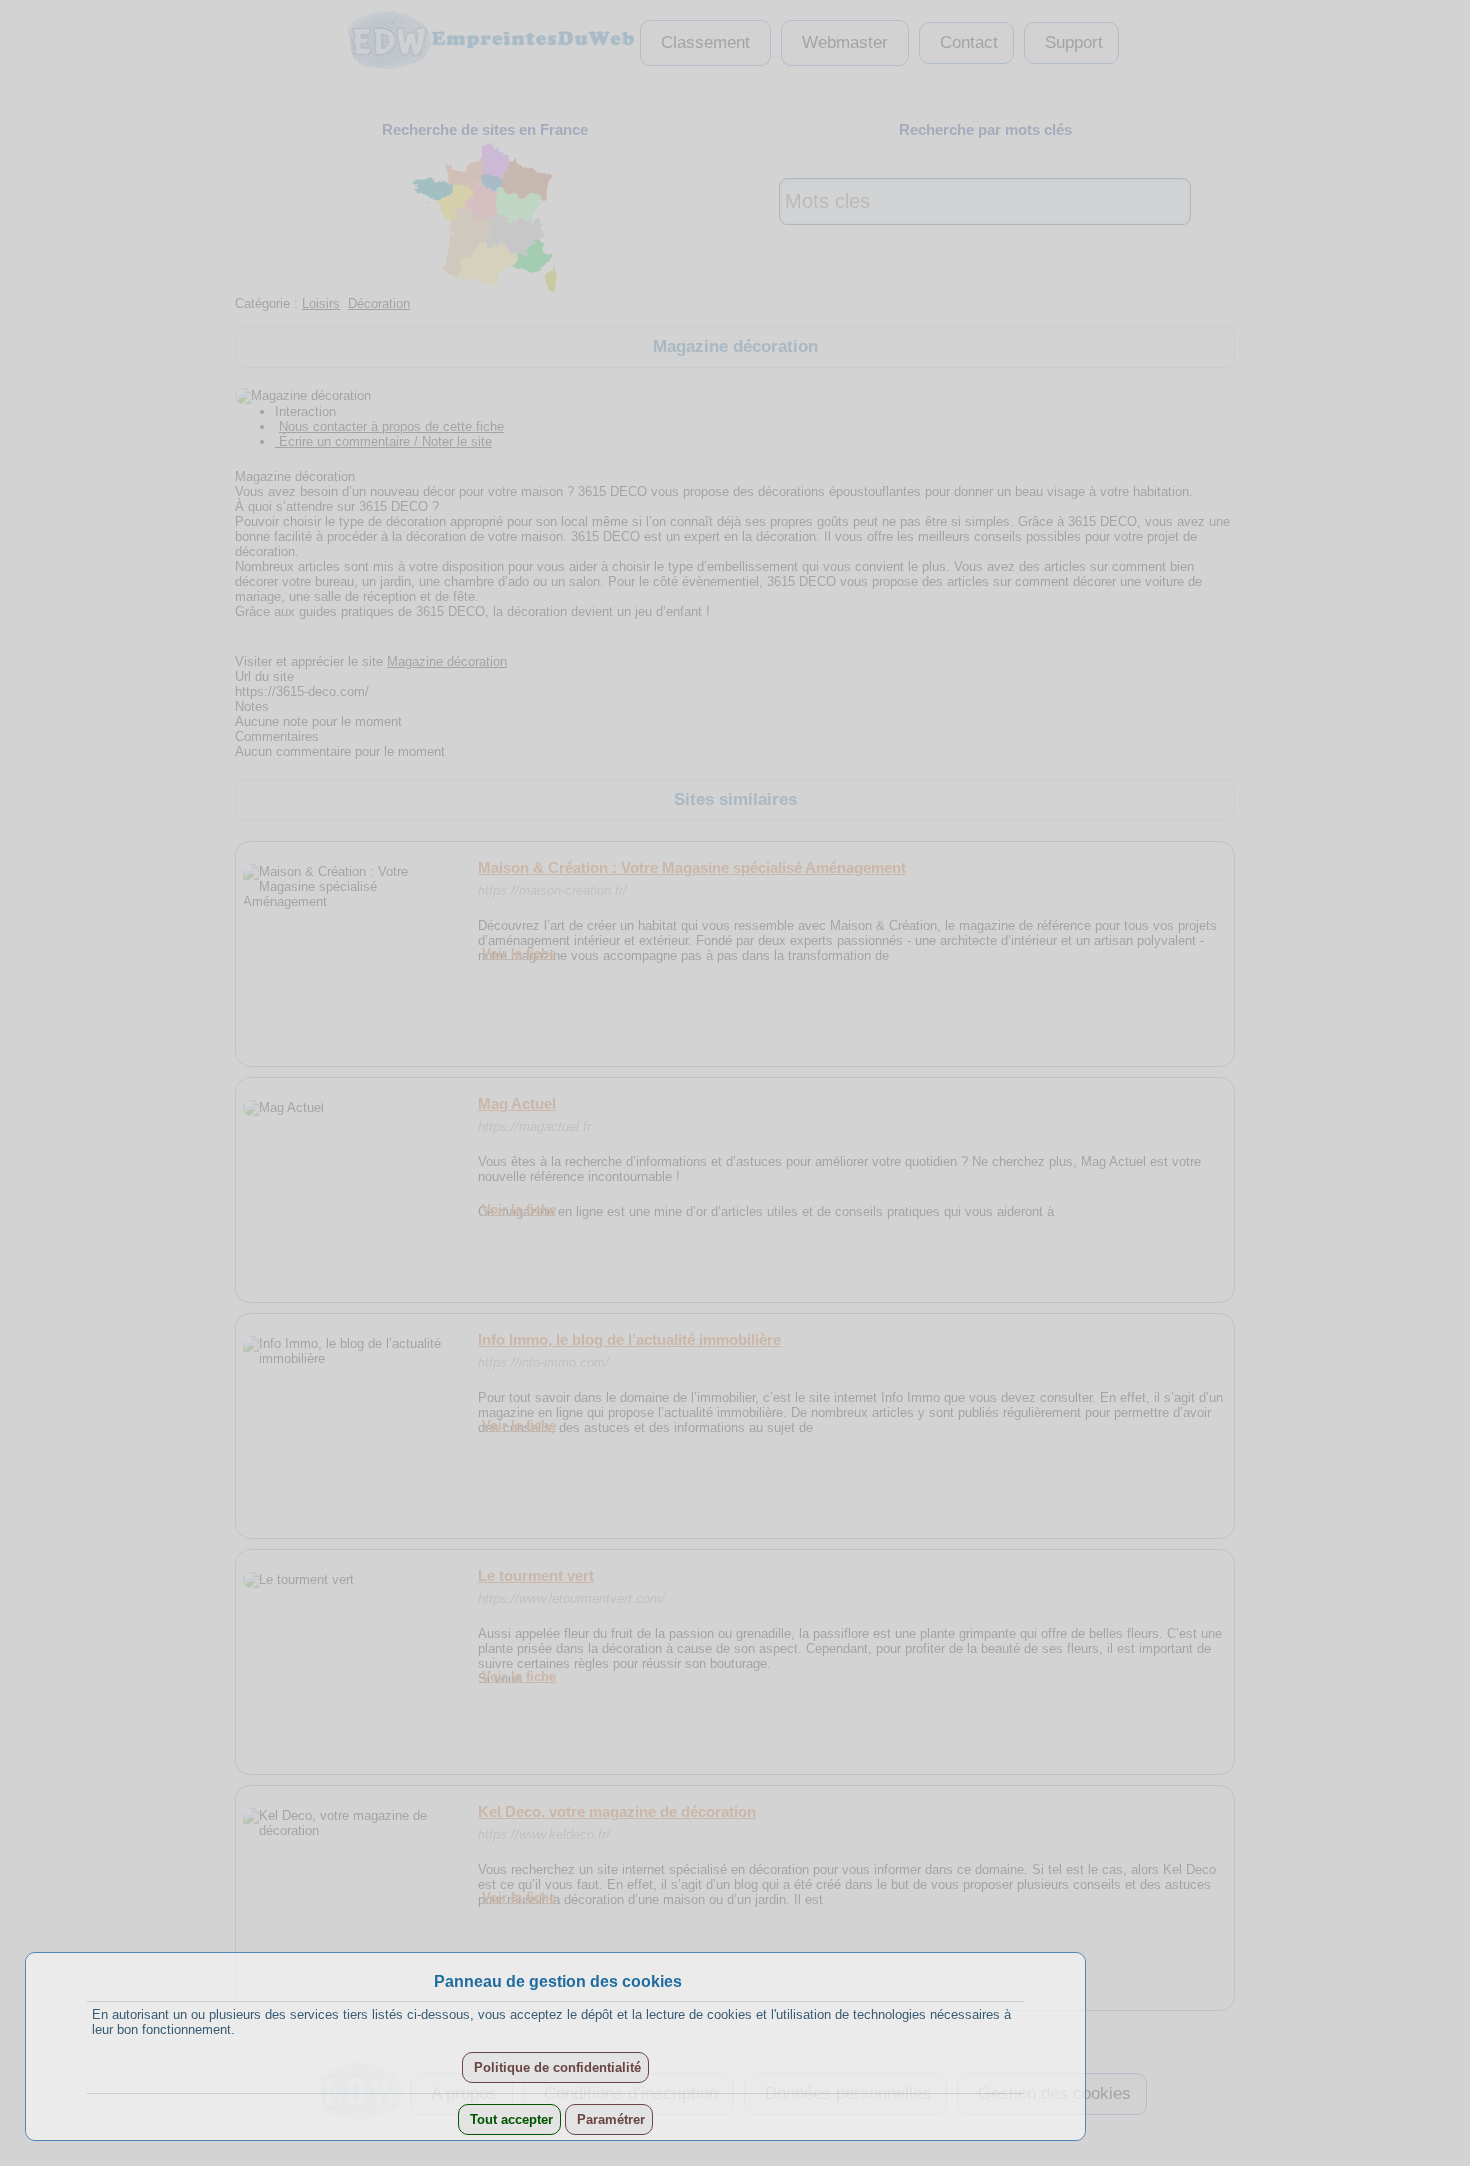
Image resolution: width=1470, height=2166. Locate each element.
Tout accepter (509, 2119)
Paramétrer (609, 2119)
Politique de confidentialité (555, 2067)
